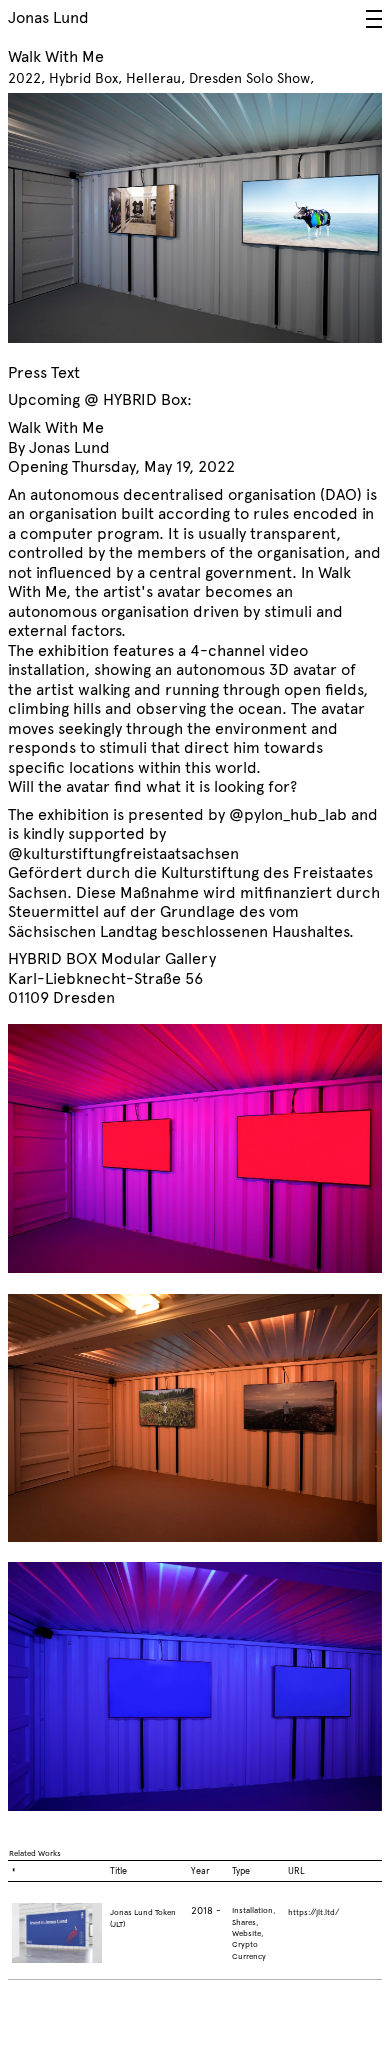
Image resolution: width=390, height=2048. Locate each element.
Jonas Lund (48, 17)
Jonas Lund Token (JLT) (143, 1917)
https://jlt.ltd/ (313, 1912)
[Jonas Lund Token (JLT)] (57, 1941)
